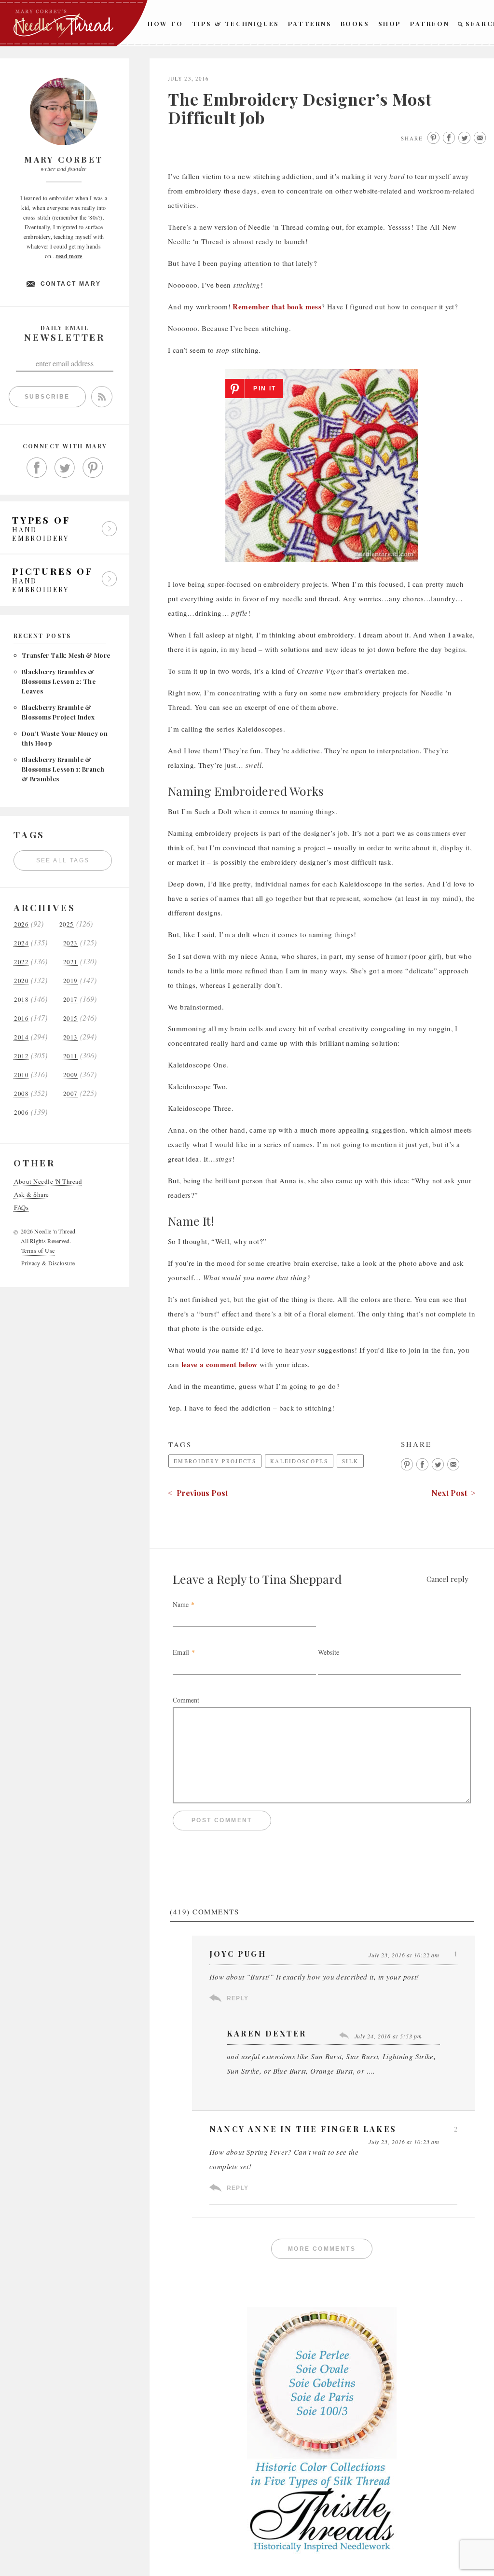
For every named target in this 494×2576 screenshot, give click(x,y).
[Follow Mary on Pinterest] (93, 468)
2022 (21, 962)
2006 (21, 1113)
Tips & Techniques (236, 23)
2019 (70, 981)
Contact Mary (71, 284)
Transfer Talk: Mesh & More (66, 655)
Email (181, 1652)
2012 (21, 1056)
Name (181, 1604)
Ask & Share (32, 1195)
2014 (21, 1037)
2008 (21, 1094)
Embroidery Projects (215, 1461)
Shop (390, 23)
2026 (21, 924)
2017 (70, 1000)
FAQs (21, 1208)
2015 (70, 1018)
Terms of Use (38, 1250)
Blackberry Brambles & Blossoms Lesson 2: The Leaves (59, 681)
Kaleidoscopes (299, 1461)
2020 (21, 981)
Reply (238, 1998)
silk (350, 1461)
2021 (70, 962)
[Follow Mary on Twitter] (65, 468)
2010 (21, 1075)
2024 (21, 943)
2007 (70, 1094)
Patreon (430, 23)
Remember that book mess (277, 306)
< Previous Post (198, 1493)
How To (165, 23)
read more (69, 256)
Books (355, 23)
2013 (70, 1037)
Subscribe (47, 397)
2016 (21, 1018)
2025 (67, 924)
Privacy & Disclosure (48, 1263)
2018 (21, 1000)
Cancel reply (447, 1579)
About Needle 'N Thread (48, 1182)
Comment (186, 1700)
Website (329, 1652)
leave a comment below (220, 1364)
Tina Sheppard (302, 1579)
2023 (70, 943)
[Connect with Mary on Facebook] (37, 468)
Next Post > (453, 1493)
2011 (70, 1056)
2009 (70, 1075)
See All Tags (63, 860)
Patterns (310, 23)
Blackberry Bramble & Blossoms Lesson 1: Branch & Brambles (63, 769)
